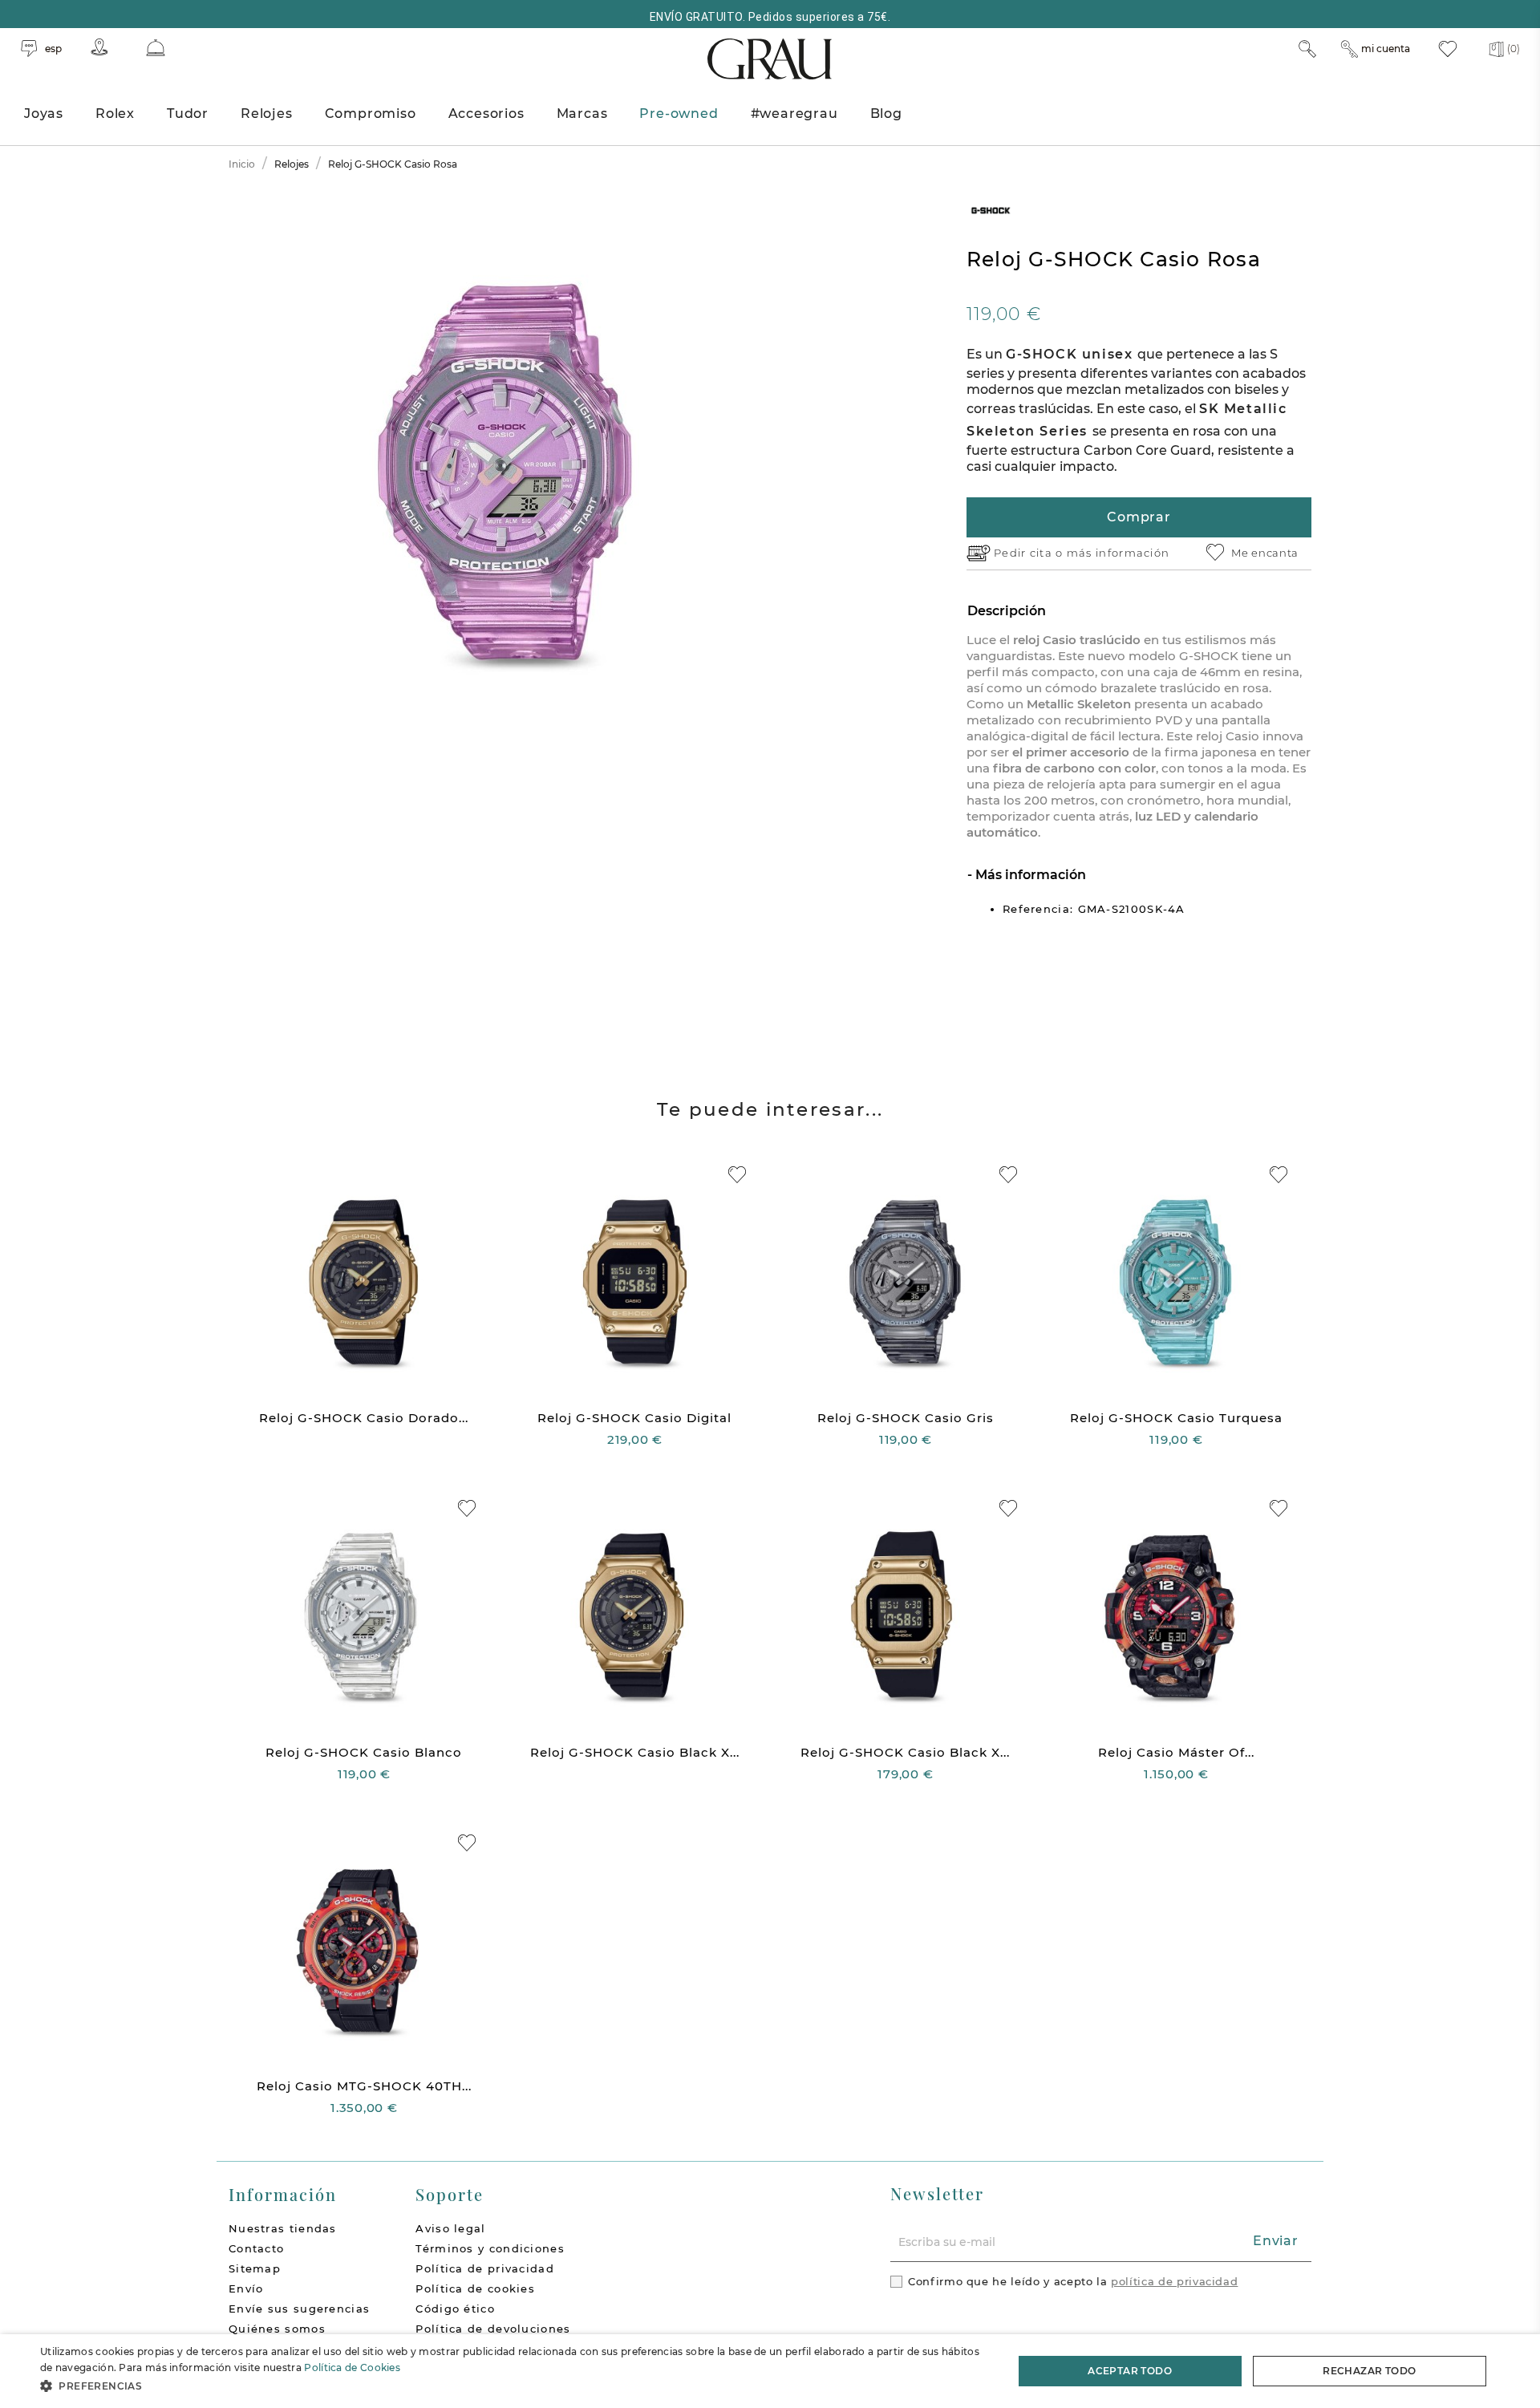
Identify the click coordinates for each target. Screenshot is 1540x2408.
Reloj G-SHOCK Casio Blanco (364, 1752)
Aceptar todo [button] (1130, 2371)
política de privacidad (1174, 2281)
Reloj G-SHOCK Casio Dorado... (364, 1418)
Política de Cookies (352, 2367)
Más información (1029, 875)
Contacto (256, 2248)
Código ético (455, 2309)
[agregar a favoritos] (737, 1175)
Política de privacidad (485, 2268)
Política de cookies (475, 2288)
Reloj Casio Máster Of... (1176, 1752)
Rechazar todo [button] (1369, 2371)
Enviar (1276, 2241)
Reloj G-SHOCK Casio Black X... (635, 1752)
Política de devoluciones (493, 2329)
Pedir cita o (1030, 553)
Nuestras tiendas (283, 2228)
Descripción (1007, 611)
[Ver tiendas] (99, 47)
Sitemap (255, 2268)
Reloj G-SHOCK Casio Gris (906, 1418)
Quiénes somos (277, 2329)
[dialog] (770, 2371)
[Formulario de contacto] (156, 48)
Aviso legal (450, 2228)
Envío (246, 2288)
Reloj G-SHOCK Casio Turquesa (1176, 1418)
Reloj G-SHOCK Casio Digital (634, 1418)
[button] (512, 2386)
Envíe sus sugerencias (299, 2309)
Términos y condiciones (490, 2248)
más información (1119, 553)
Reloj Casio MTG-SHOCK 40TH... (364, 2086)
